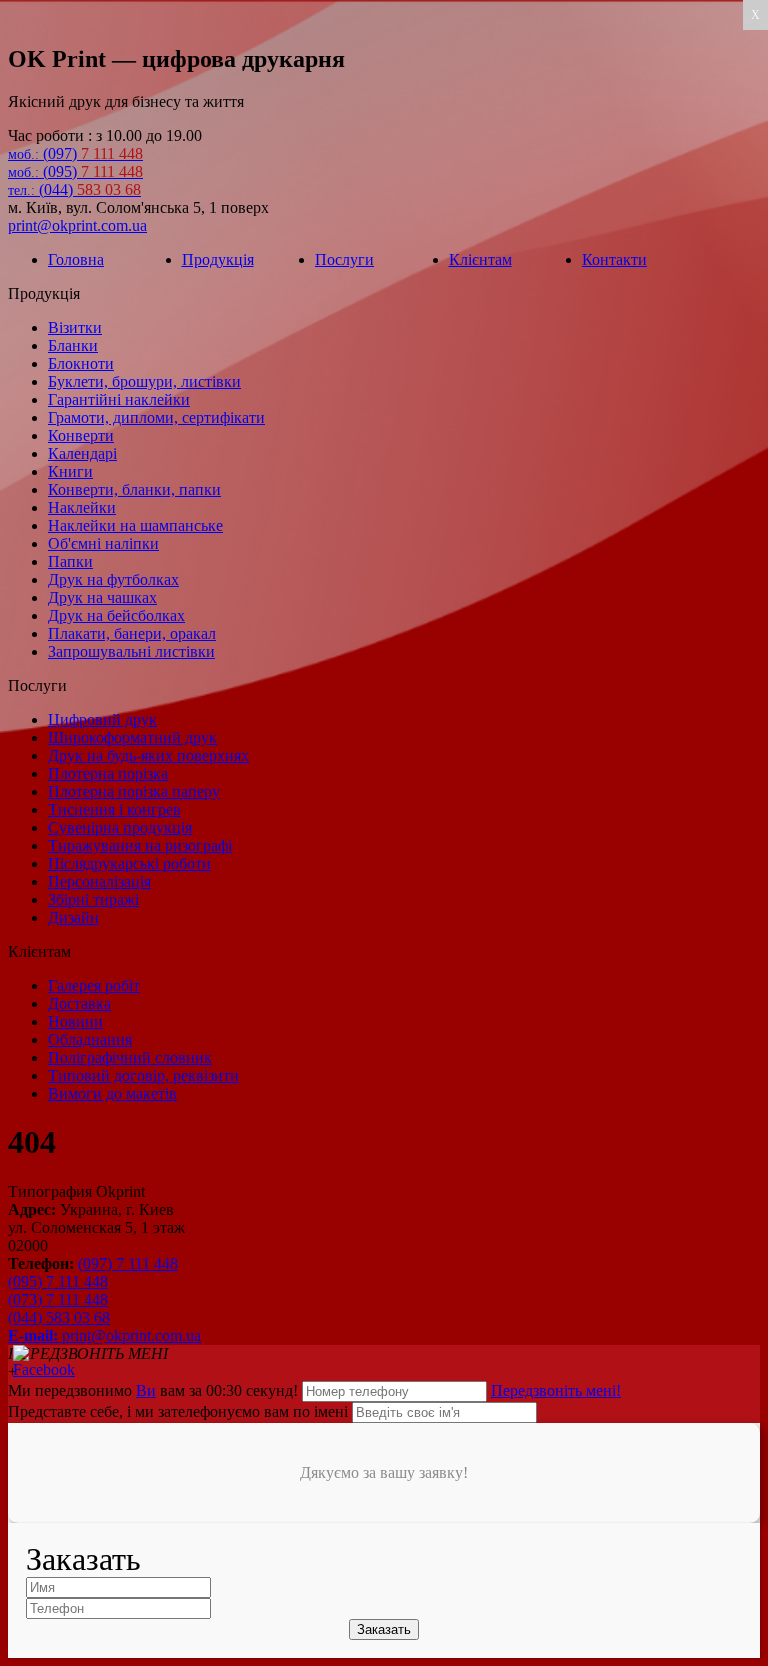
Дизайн (73, 917)
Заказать (384, 1629)
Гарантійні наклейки (119, 399)
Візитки (75, 327)
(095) (75, 171)
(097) (75, 153)
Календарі (82, 453)
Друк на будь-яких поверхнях (148, 755)
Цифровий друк (102, 719)
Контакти (614, 259)
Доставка (79, 1003)
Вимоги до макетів (112, 1093)
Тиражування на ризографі (140, 845)
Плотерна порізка (108, 773)
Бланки (73, 345)
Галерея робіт (94, 985)
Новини (75, 1021)
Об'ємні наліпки (103, 543)
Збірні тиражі (93, 899)
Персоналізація (99, 881)
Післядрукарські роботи (129, 863)
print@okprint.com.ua (77, 225)
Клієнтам (480, 259)
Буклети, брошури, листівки (144, 381)
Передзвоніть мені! (556, 1390)
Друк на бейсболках (116, 615)
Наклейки (82, 507)
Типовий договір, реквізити (143, 1075)
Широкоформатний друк (132, 737)
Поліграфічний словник (130, 1057)
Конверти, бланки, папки (134, 489)
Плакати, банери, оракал (132, 633)
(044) (74, 189)
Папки (70, 561)
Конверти (81, 435)
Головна (76, 259)
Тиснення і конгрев (114, 809)
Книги (70, 471)
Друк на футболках (113, 579)
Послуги (344, 259)
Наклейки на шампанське (135, 525)
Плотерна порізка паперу (134, 791)
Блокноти (81, 363)
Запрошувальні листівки (131, 651)
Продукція (218, 259)
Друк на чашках (102, 597)
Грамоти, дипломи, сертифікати (156, 417)
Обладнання (90, 1039)
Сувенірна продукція (120, 827)
